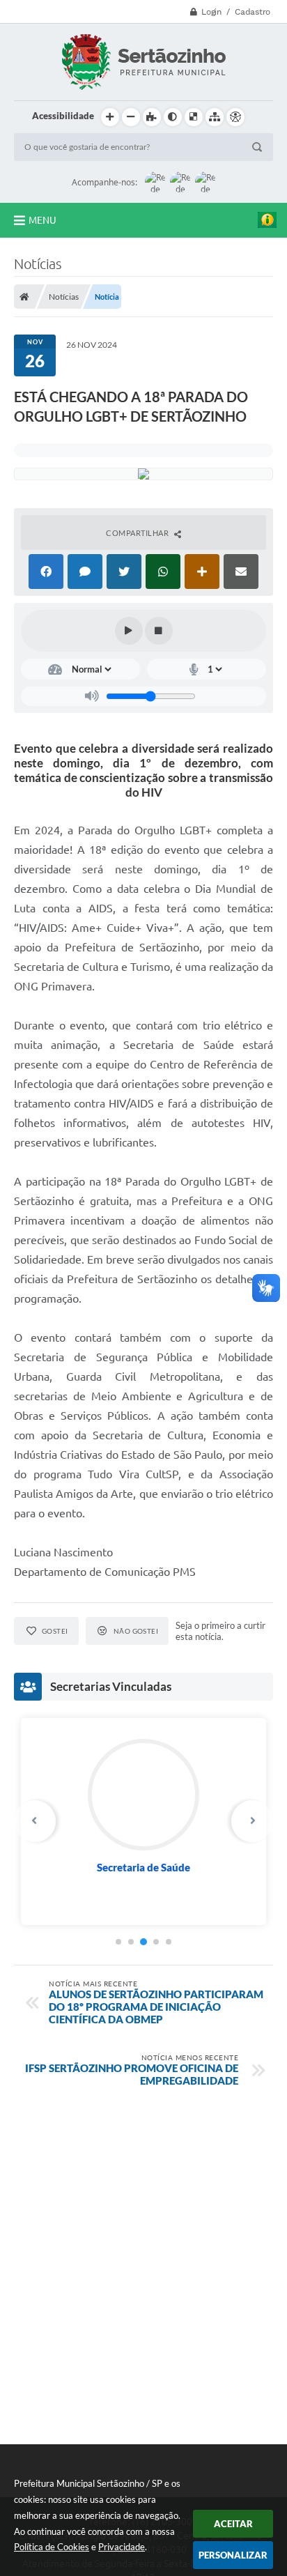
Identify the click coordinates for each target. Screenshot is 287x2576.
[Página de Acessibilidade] (235, 117)
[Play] (129, 631)
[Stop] (159, 631)
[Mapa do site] (215, 117)
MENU (42, 220)
